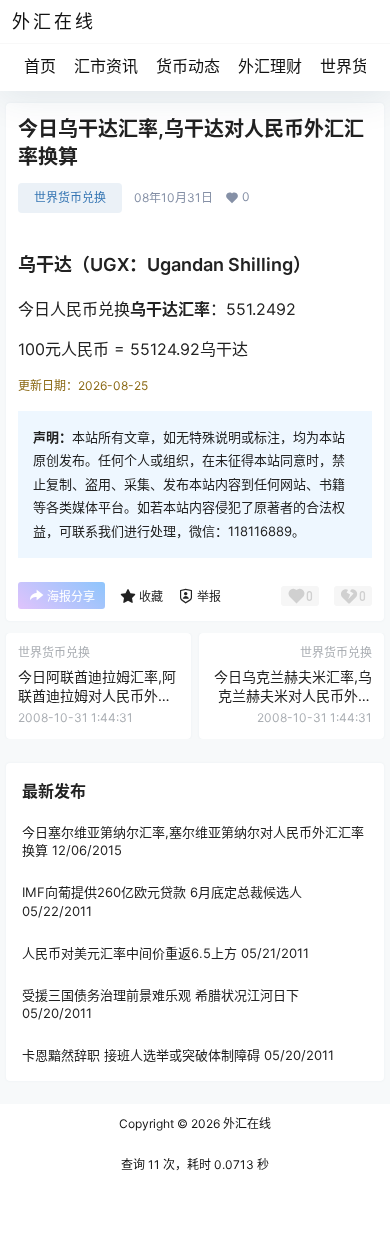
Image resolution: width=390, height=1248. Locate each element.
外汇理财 (270, 66)
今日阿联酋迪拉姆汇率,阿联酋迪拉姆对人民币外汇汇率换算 (97, 696)
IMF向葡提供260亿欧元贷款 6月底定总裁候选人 (162, 892)
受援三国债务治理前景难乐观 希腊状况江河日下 (160, 995)
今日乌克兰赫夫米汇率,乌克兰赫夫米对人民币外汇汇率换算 (293, 696)
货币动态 (188, 66)
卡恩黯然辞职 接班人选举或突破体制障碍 (141, 1055)
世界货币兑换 (70, 197)
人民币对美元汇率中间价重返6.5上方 (129, 952)
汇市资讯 (106, 66)
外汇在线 (245, 1123)
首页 (40, 66)
